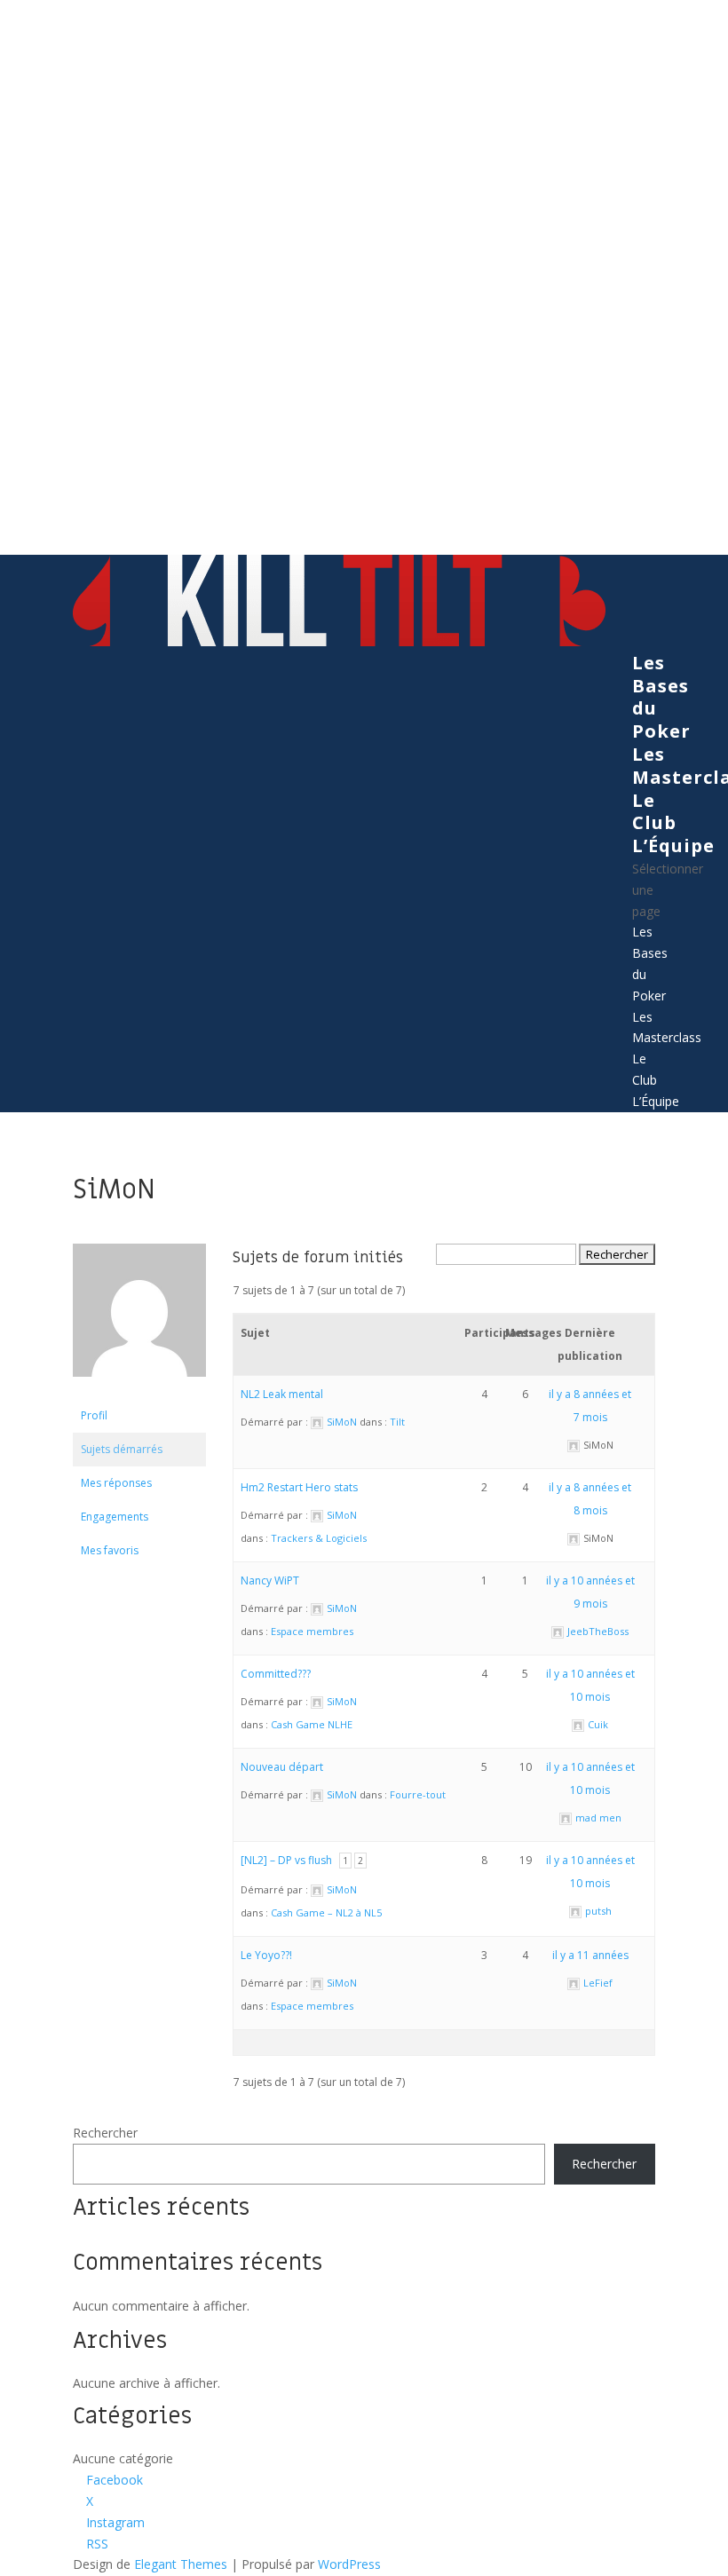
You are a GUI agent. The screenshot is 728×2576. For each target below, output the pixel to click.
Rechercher (105, 2133)
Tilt (397, 1422)
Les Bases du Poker (661, 697)
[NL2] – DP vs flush (286, 1860)
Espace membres (312, 1631)
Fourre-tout (418, 1794)
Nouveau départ (282, 1767)
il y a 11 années (590, 1955)
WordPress (349, 2564)
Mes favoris (110, 1550)
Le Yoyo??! (266, 1955)
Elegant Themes (181, 2564)
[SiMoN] (139, 1391)
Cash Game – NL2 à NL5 (326, 1912)
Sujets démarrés (122, 1449)
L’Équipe (673, 845)
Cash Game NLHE (312, 1724)
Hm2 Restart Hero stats (299, 1487)
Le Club (654, 812)
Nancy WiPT (270, 1580)
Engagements (115, 1517)
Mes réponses (116, 1483)
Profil (94, 1415)
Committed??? (276, 1674)
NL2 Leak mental (282, 1394)
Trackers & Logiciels (319, 1538)
